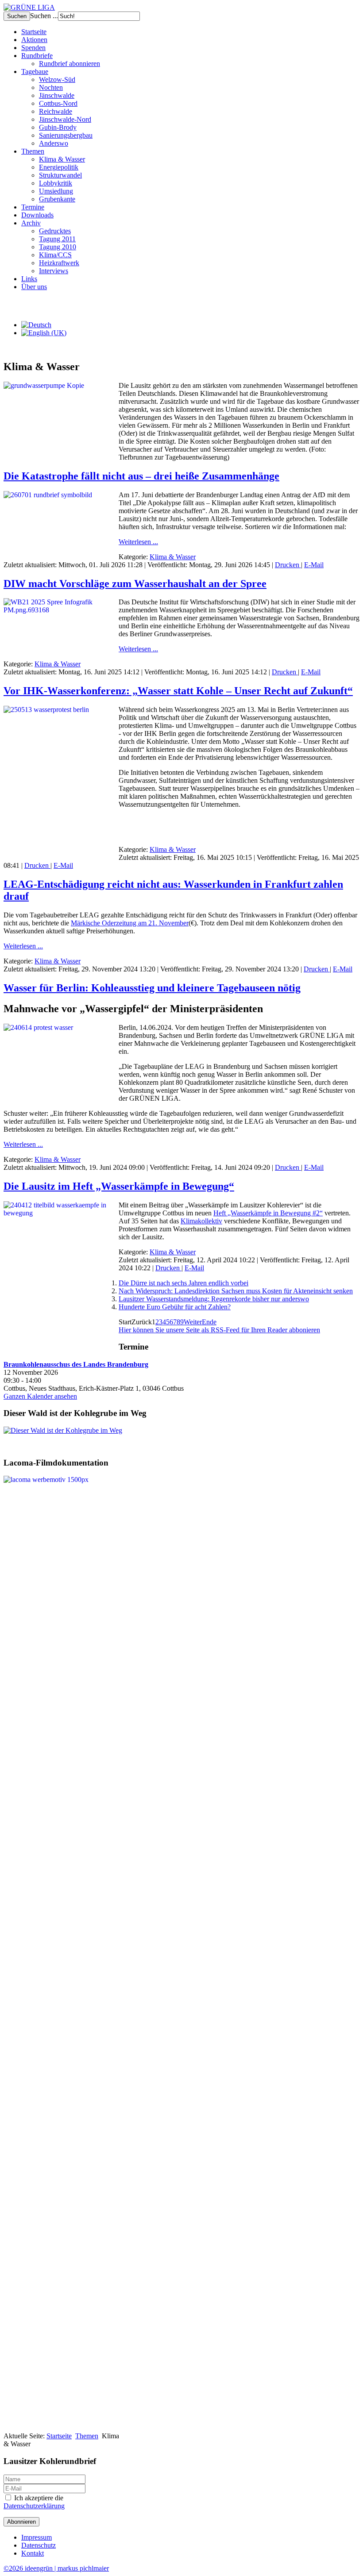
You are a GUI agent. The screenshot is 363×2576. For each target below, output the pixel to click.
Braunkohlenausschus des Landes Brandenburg (76, 1364)
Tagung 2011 (57, 239)
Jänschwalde (57, 95)
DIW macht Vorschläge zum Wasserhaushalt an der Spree (135, 584)
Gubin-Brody (58, 127)
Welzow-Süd (57, 79)
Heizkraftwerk (59, 263)
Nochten (51, 87)
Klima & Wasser (62, 159)
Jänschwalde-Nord (65, 119)
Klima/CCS (55, 255)
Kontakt (33, 2553)
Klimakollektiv (201, 1221)
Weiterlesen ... (138, 542)
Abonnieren (21, 2522)
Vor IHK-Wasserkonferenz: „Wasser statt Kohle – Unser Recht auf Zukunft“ (178, 691)
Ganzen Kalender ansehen (40, 1396)
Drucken (288, 565)
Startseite (34, 32)
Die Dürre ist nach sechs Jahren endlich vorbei (183, 1283)
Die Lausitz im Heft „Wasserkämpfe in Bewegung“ (119, 1186)
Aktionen (34, 40)
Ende (209, 1322)
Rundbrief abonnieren (70, 64)
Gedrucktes (55, 231)
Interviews (54, 271)
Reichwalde (56, 111)
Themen (33, 151)
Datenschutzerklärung (34, 2506)
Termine (33, 207)
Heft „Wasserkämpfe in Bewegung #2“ (268, 1213)
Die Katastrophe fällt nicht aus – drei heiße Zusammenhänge (141, 476)
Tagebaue (35, 72)
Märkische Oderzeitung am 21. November (130, 923)
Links (29, 279)
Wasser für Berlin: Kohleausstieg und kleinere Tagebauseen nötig (152, 988)
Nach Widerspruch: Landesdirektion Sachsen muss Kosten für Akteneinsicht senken (236, 1291)
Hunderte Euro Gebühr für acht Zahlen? (175, 1307)
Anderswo (54, 143)
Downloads (37, 215)
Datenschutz (39, 2545)
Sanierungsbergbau (66, 135)
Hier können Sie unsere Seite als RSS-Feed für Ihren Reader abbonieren (219, 1330)
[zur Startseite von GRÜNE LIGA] (29, 7)
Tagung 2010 (58, 247)
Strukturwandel (60, 175)
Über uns (34, 287)
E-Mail (314, 565)
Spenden (33, 48)
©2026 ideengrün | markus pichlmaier (56, 2568)
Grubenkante (57, 199)
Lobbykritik (56, 183)
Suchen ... (44, 16)
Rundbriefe (37, 56)
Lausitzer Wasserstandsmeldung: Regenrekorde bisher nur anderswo (214, 1299)
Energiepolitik (59, 167)
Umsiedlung (56, 191)
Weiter (193, 1322)
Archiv (31, 223)
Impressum (37, 2537)
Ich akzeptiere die (34, 2502)
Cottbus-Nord (58, 103)
